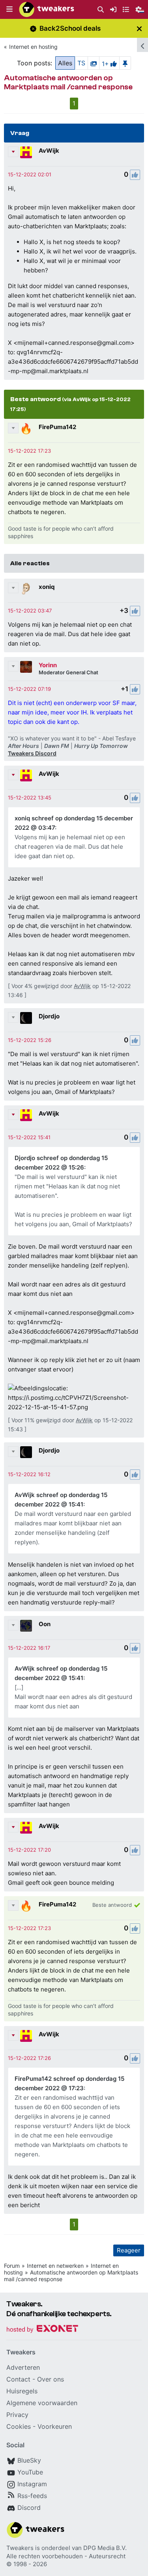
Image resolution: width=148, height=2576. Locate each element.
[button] (9, 9)
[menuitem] (101, 10)
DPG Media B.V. (105, 2548)
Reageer (129, 2250)
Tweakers (20, 2548)
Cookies (19, 2426)
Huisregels (22, 2391)
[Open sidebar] (142, 45)
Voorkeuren (55, 2426)
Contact (18, 2379)
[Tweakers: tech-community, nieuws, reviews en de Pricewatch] (47, 9)
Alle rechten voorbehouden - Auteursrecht (66, 2556)
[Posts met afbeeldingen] (94, 63)
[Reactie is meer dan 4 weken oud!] (30, 174)
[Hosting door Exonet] (42, 2330)
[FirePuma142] (26, 429)
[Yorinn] (26, 667)
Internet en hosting (33, 47)
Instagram (32, 2484)
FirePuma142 (57, 427)
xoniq (47, 587)
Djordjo (49, 1016)
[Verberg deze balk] (139, 29)
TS (81, 63)
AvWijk (49, 151)
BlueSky (29, 2460)
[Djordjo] (26, 1018)
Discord (29, 2508)
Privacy (17, 2415)
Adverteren (23, 2367)
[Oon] (26, 1626)
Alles (65, 63)
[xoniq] (26, 588)
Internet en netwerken (55, 2266)
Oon (45, 1624)
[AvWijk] (26, 152)
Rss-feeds (32, 2496)
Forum (12, 2266)
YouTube (30, 2472)
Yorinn (48, 665)
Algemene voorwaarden (42, 2403)
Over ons (51, 2379)
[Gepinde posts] (125, 63)
